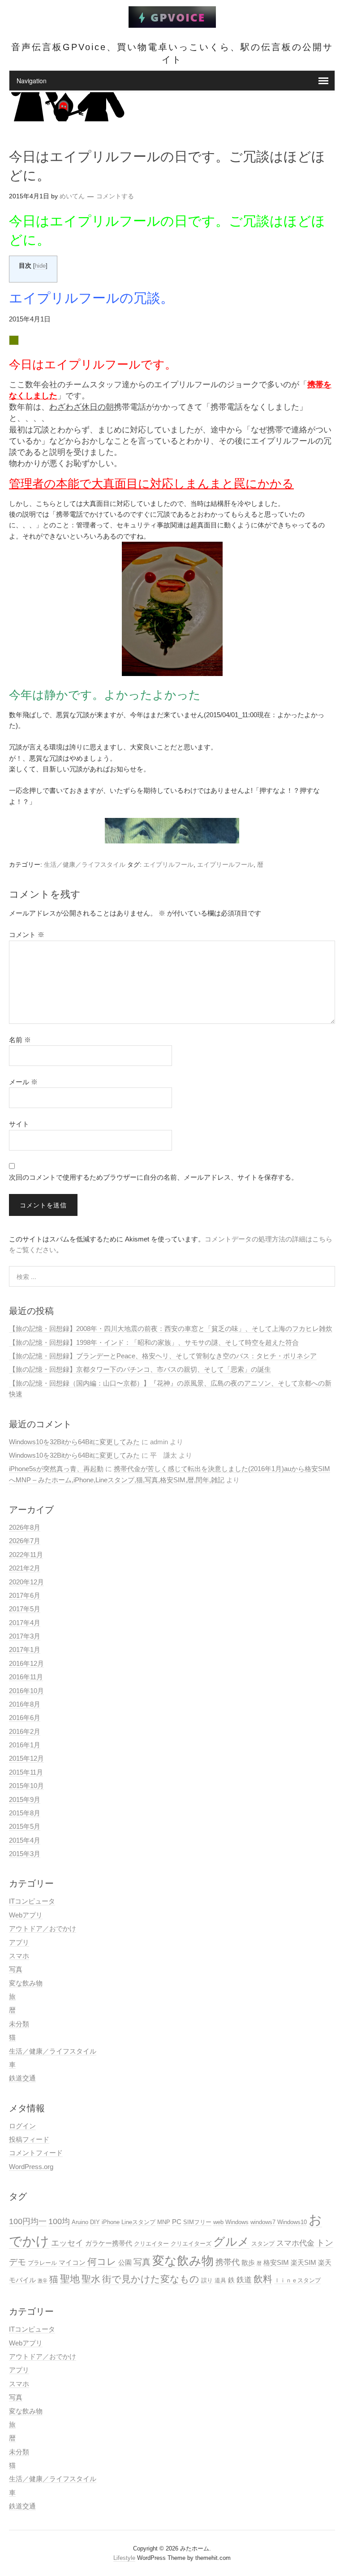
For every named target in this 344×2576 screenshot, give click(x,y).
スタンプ (263, 2244)
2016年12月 (26, 1663)
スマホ (19, 1956)
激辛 (43, 2281)
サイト (19, 1124)
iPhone (111, 2222)
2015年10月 (26, 1786)
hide (40, 266)
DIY (95, 2222)
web (218, 2222)
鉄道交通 (22, 2078)
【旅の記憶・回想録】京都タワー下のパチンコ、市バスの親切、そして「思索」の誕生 (140, 1369)
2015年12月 (26, 1758)
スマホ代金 (295, 2243)
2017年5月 (25, 1609)
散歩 (248, 2262)
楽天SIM (303, 2262)
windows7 (263, 2222)
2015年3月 (25, 1854)
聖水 (91, 2279)
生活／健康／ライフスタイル (85, 864)
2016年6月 (25, 1718)
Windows (237, 2222)
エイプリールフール (225, 864)
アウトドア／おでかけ (43, 1928)
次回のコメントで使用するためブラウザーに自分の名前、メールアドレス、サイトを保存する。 (153, 1177)
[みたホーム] (172, 23)
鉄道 (244, 2280)
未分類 (19, 2024)
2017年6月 (25, 1595)
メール (23, 1082)
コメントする (115, 196)
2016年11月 (26, 1677)
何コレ (102, 2262)
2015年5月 (25, 1826)
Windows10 (292, 2222)
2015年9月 (25, 1799)
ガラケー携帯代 (109, 2243)
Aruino (80, 2222)
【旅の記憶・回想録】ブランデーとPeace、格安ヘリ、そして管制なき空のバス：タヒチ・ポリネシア (163, 1356)
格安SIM (276, 2262)
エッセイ (67, 2243)
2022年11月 (26, 1555)
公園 (125, 2262)
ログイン (22, 2126)
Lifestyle (124, 2558)
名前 (20, 1040)
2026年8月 (25, 1527)
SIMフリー (197, 2222)
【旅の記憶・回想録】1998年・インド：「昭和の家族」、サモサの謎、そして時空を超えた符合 (154, 1342)
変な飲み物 (26, 1983)
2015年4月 (25, 1840)
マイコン (72, 2262)
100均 (59, 2221)
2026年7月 (25, 1541)
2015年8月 (25, 1813)
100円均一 (28, 2221)
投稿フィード (29, 2139)
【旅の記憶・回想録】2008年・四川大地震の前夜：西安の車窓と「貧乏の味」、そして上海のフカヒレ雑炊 (171, 1329)
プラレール (42, 2263)
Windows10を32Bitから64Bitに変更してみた (74, 1442)
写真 (16, 1969)
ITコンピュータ (32, 1901)
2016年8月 (25, 1704)
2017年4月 (25, 1623)
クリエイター (151, 2244)
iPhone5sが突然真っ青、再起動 (56, 1469)
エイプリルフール (168, 864)
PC (177, 2222)
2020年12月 (26, 1582)
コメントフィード (36, 2153)
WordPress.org (31, 2167)
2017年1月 (25, 1650)
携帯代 (228, 2262)
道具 (220, 2280)
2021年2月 (25, 1568)
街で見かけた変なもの (151, 2279)
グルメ (231, 2242)
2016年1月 (25, 1745)
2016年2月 (25, 1731)
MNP (164, 2222)
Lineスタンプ (138, 2222)
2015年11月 (26, 1772)
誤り (207, 2280)
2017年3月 (25, 1636)
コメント (27, 935)
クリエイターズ (191, 2244)
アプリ (19, 1942)
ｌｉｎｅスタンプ (297, 2280)
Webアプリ (26, 1915)
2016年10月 (26, 1691)
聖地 (70, 2279)
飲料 (263, 2279)
